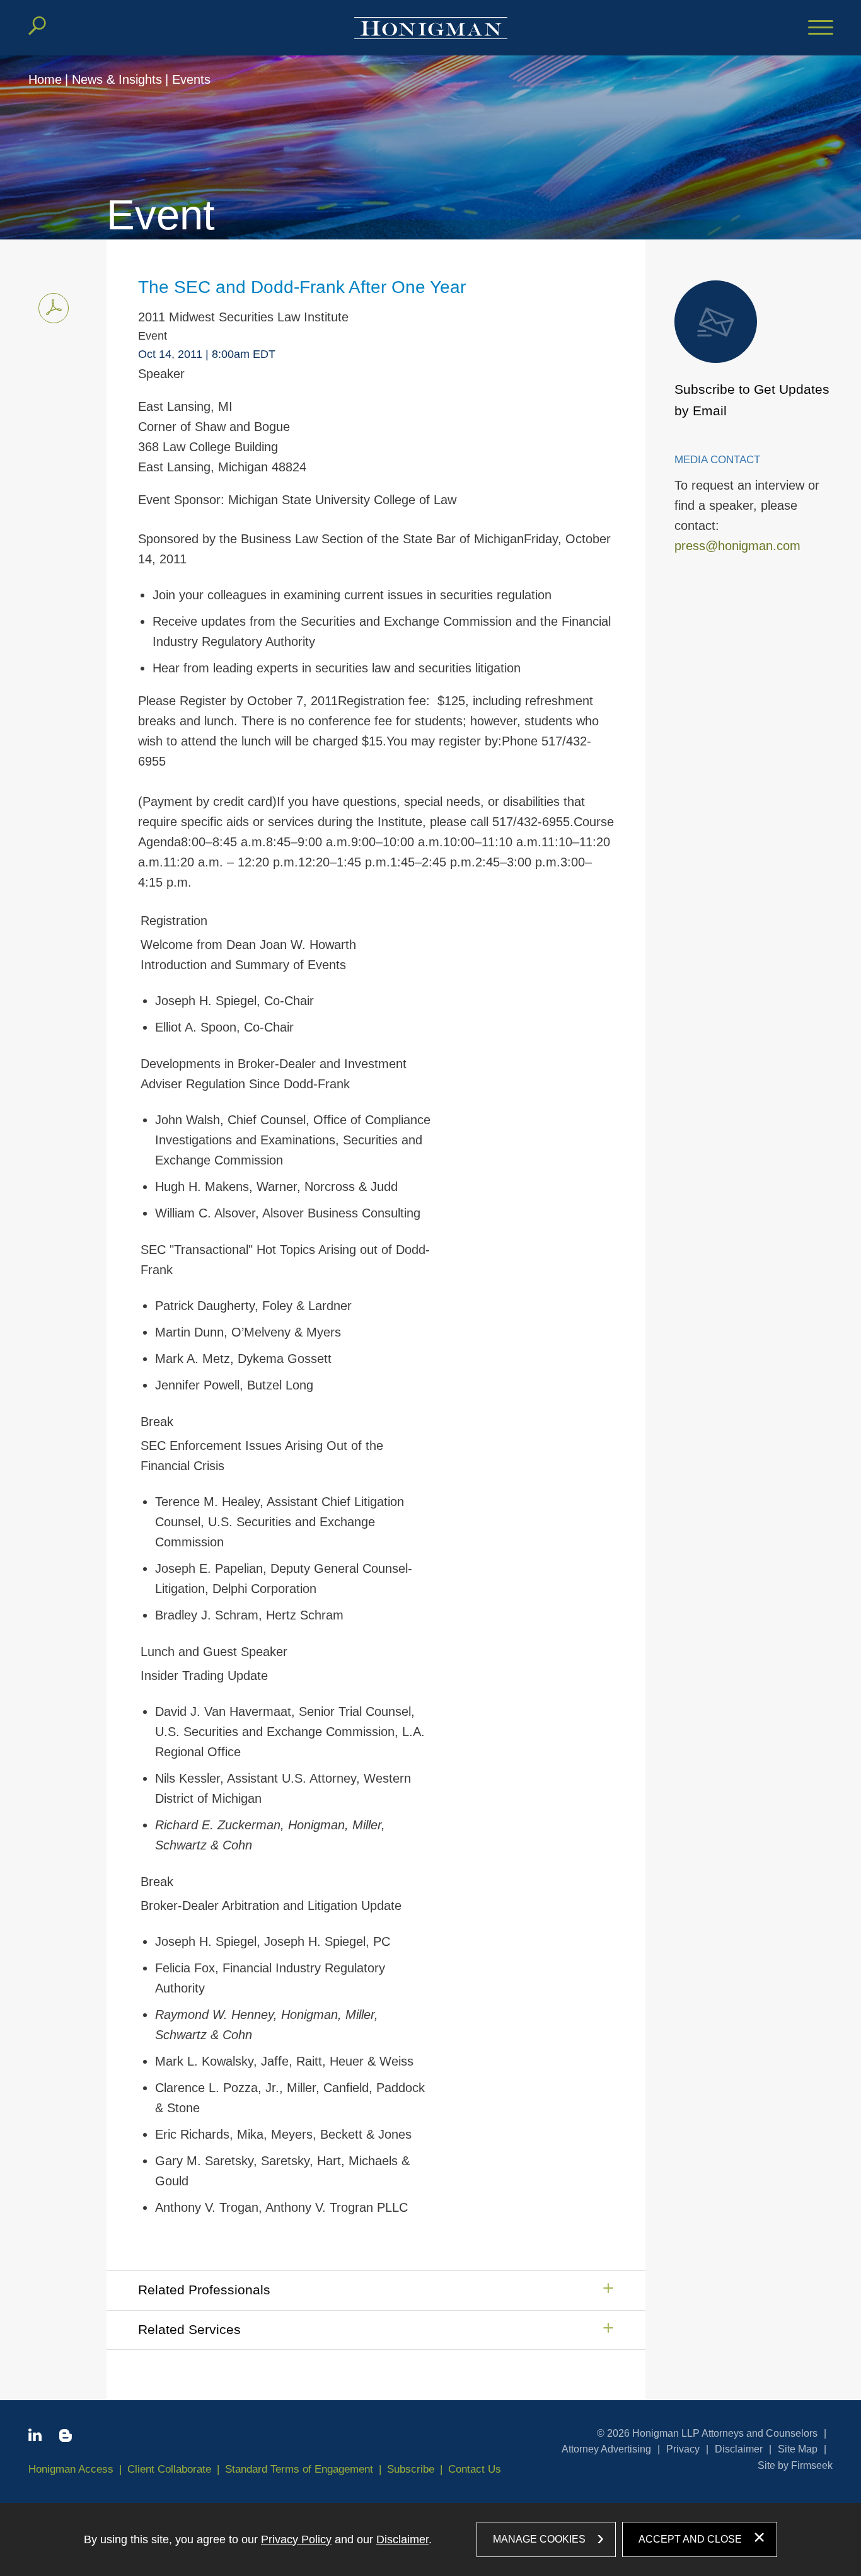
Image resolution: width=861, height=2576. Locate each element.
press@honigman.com (737, 546)
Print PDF (54, 308)
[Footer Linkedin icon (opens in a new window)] (35, 2437)
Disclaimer (739, 2449)
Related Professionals (204, 2290)
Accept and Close (690, 2539)
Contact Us (475, 2469)
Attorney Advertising (606, 2449)
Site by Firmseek (795, 2465)
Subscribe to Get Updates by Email (752, 400)
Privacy (683, 2449)
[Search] (37, 26)
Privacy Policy (296, 2539)
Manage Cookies (539, 2539)
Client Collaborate (169, 2469)
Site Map (798, 2449)
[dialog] (430, 2539)
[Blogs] (66, 2438)
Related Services (189, 2329)
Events (191, 79)
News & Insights (117, 79)
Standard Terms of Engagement (299, 2469)
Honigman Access (71, 2469)
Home (45, 79)
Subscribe (411, 2469)
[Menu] (821, 28)
